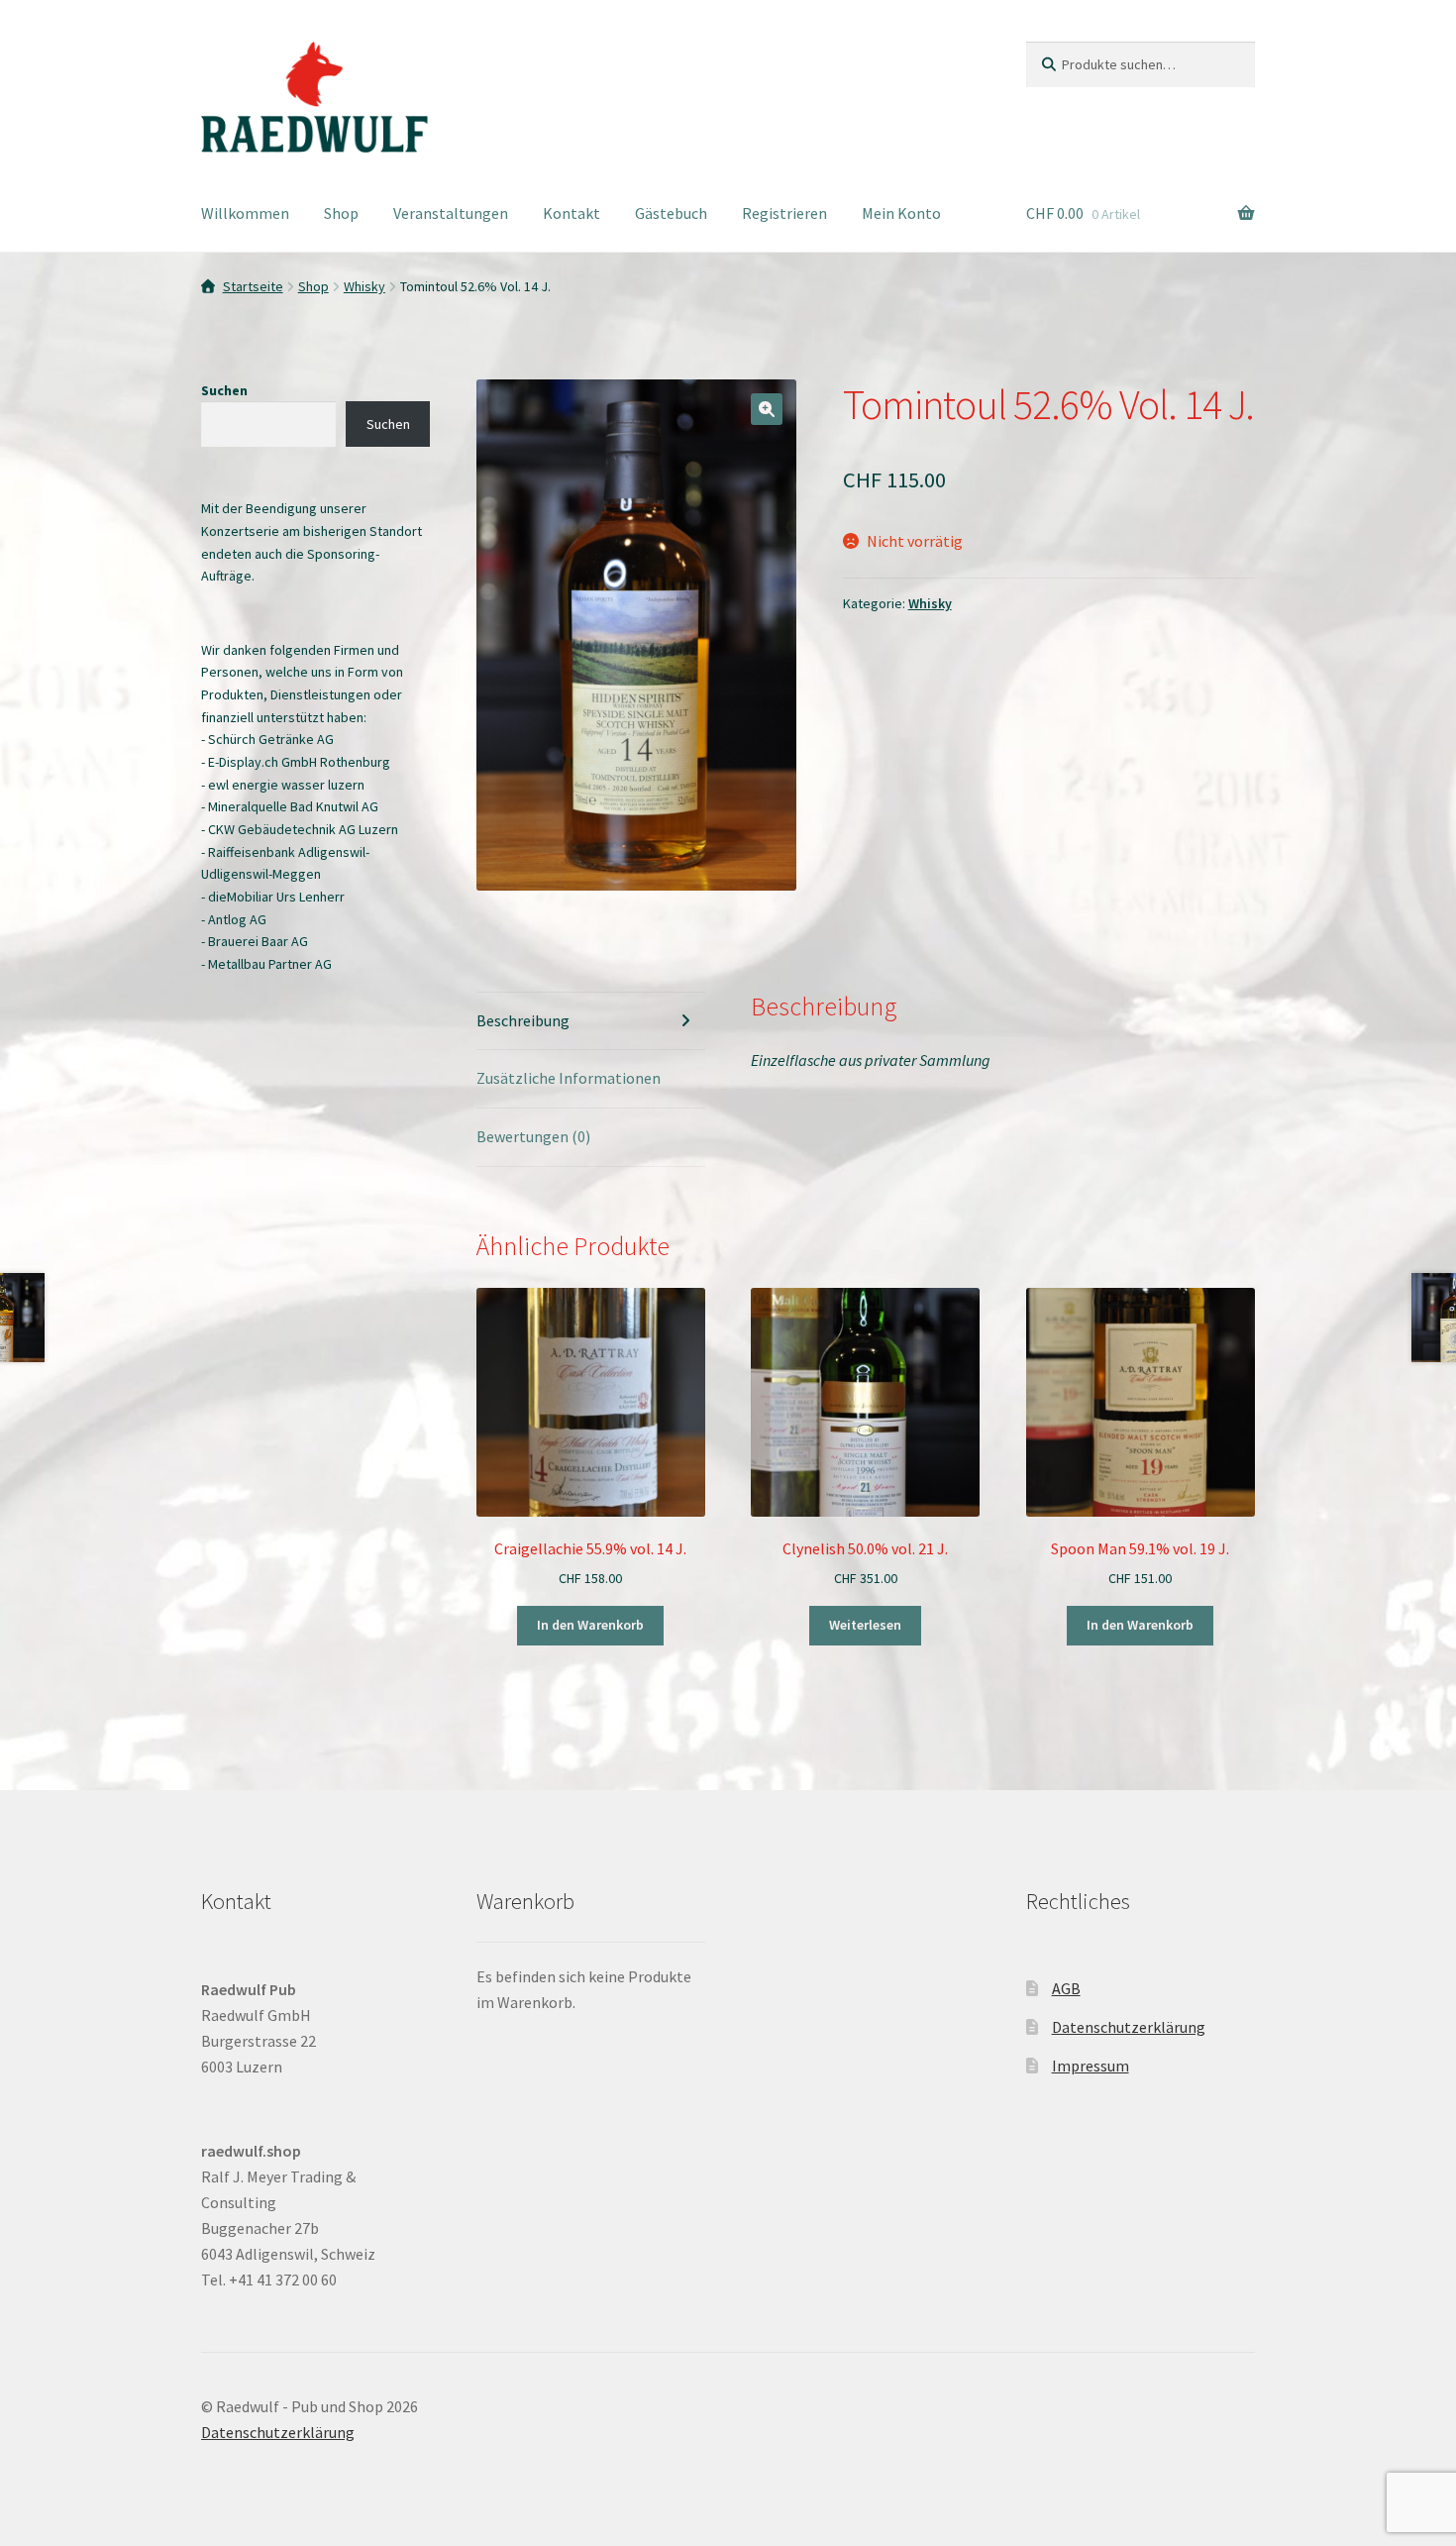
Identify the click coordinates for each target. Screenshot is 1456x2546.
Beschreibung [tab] (523, 1020)
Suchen (224, 390)
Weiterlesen (865, 1625)
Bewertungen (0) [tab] (533, 1136)
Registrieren (784, 213)
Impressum (1091, 2066)
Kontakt (572, 213)
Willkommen (245, 213)
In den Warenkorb (590, 1625)
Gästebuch (671, 213)
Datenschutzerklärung (1129, 2027)
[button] (767, 409)
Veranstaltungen (451, 213)
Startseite (253, 286)
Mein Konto (901, 213)
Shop (341, 213)
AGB (1066, 1988)
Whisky (364, 286)
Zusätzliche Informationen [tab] (569, 1078)
